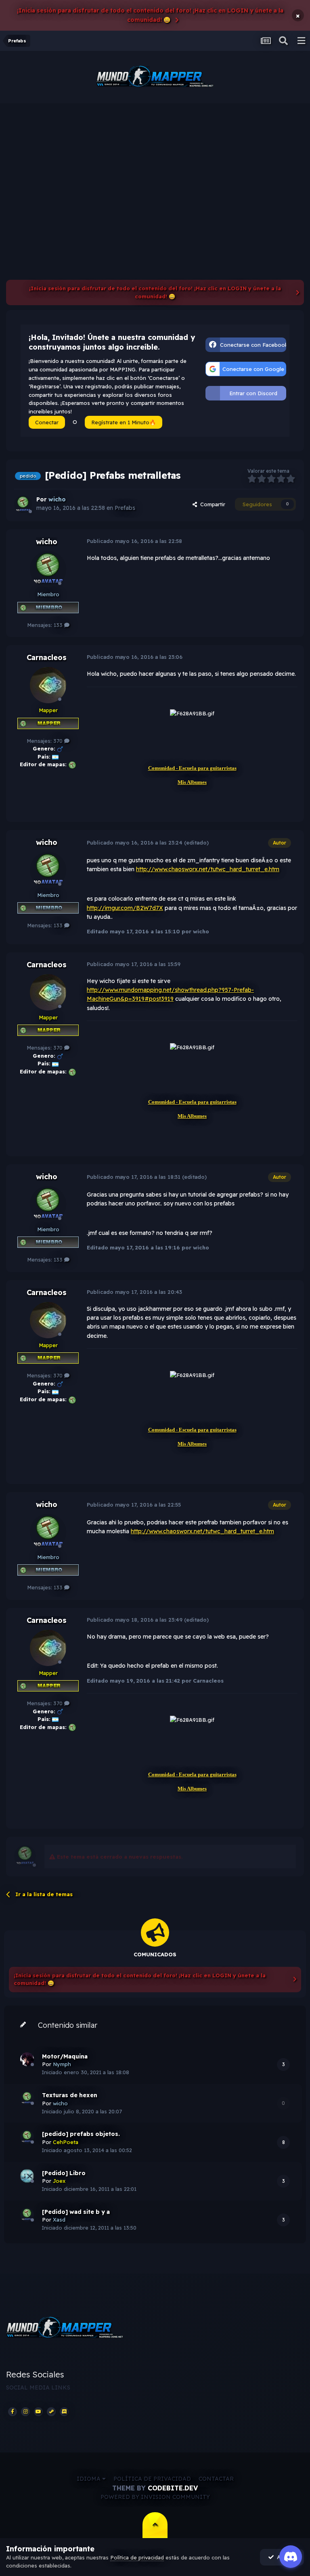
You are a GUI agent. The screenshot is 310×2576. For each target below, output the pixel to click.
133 (59, 625)
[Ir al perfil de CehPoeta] (27, 2137)
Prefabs (125, 508)
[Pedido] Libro (64, 2173)
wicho (47, 542)
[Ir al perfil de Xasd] (27, 2215)
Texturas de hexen (70, 2095)
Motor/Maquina (65, 2056)
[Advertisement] (155, 164)
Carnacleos (47, 657)
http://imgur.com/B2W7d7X (125, 908)
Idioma (89, 2479)
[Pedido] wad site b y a (76, 2212)
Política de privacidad (152, 2479)
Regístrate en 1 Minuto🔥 (124, 422)
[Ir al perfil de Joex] (27, 2176)
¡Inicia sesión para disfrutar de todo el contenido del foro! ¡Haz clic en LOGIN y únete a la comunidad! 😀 (150, 15)
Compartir (211, 504)
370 (59, 741)
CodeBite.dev (173, 2488)
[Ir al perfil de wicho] (23, 504)
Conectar (47, 422)
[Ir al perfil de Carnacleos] (48, 685)
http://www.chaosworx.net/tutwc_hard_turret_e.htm (208, 869)
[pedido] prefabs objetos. (81, 2134)
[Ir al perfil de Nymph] (27, 2059)
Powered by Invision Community (155, 2497)
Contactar (216, 2479)
